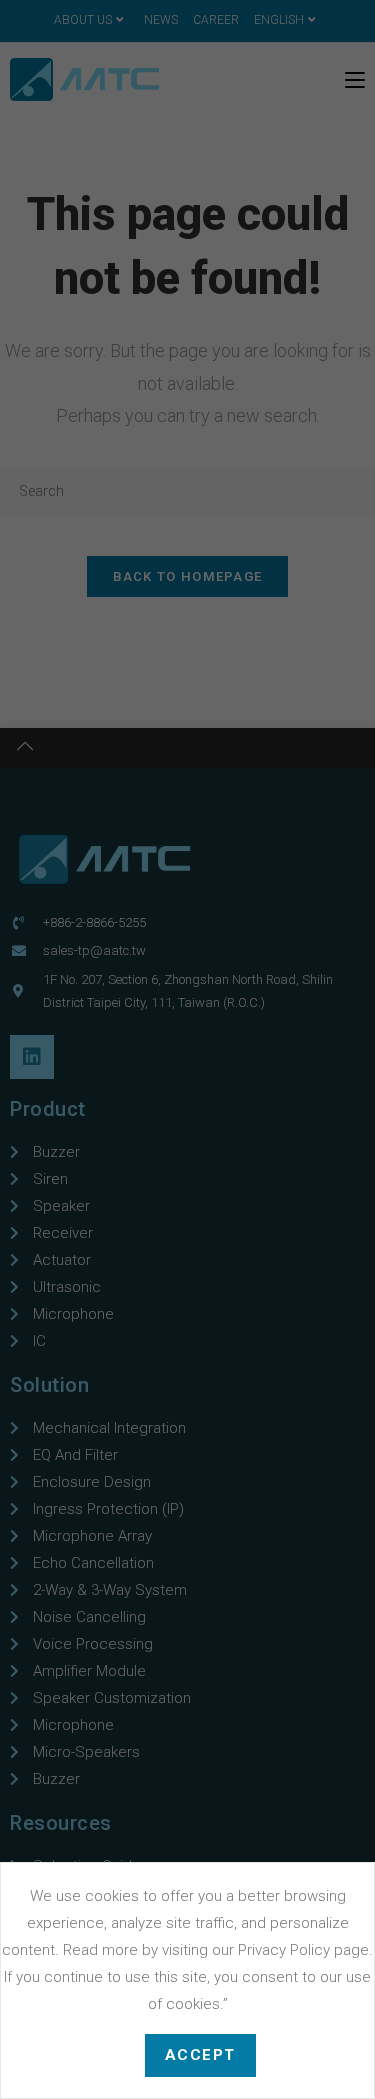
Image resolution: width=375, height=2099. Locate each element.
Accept (200, 2055)
